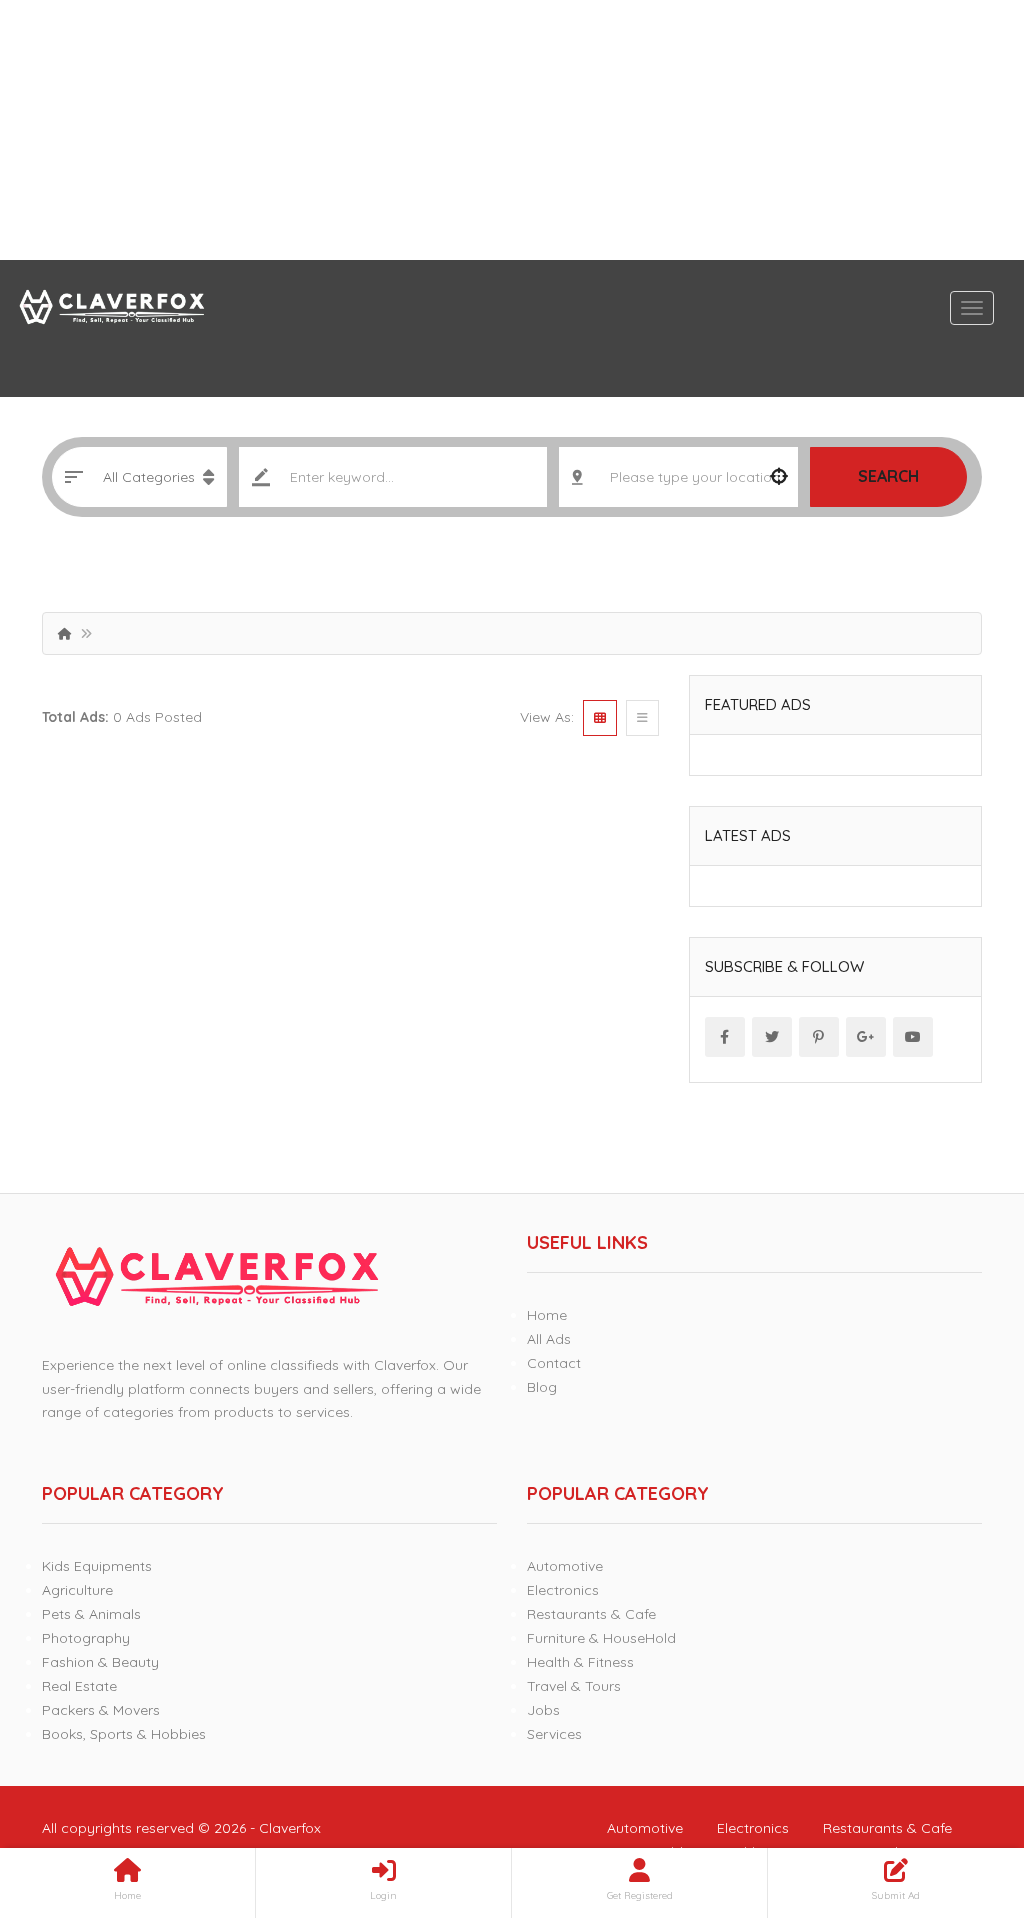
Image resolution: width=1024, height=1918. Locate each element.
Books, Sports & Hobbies (124, 1734)
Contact (554, 1363)
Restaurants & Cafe (591, 1614)
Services (554, 1734)
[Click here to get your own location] (779, 477)
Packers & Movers (101, 1710)
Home (547, 1315)
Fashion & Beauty (100, 1662)
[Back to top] (959, 1793)
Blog (542, 1387)
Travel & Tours (574, 1686)
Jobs (543, 1710)
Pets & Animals (91, 1614)
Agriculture (77, 1590)
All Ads (549, 1339)
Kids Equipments (97, 1566)
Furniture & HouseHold (601, 1638)
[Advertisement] (512, 130)
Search (888, 476)
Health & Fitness (580, 1662)
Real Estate (79, 1686)
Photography (86, 1638)
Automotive (565, 1566)
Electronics (563, 1590)
